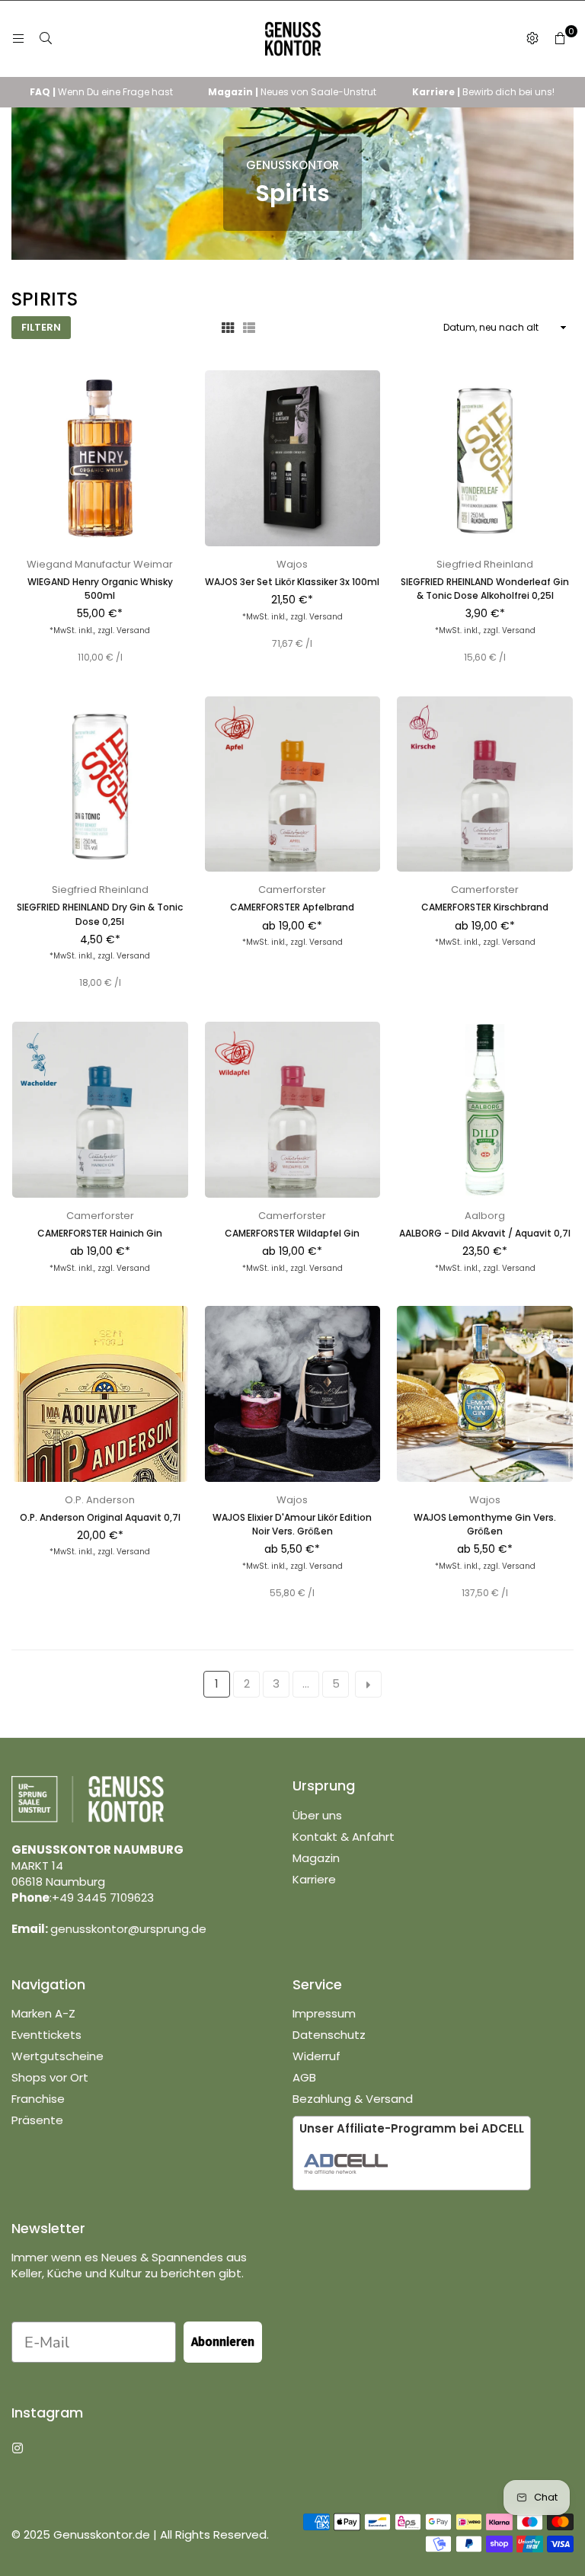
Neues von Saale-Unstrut (292, 92)
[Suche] (46, 38)
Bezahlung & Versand (353, 2099)
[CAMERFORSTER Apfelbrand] (293, 784)
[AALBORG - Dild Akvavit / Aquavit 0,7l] (485, 1110)
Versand (133, 630)
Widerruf (316, 2056)
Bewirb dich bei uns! (483, 92)
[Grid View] (228, 328)
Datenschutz (329, 2035)
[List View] (249, 328)
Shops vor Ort (50, 2077)
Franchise (38, 2099)
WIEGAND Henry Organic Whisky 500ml (100, 589)
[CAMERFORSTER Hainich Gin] (100, 1110)
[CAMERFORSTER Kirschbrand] (485, 784)
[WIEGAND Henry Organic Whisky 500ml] (100, 458)
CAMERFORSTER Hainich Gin (100, 1233)
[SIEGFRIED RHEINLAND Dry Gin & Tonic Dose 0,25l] (100, 784)
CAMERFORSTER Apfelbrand (292, 907)
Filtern (41, 327)
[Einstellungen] (532, 39)
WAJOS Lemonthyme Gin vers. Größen (485, 1524)
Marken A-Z (43, 2013)
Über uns (317, 1815)
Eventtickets (46, 2035)
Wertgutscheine (58, 2056)
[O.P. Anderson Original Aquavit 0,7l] (100, 1394)
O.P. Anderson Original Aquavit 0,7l (100, 1517)
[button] (560, 39)
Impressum (324, 2013)
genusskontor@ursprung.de (128, 1929)
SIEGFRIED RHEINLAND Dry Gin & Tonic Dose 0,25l (100, 914)
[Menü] (18, 38)
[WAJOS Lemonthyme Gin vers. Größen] (485, 1394)
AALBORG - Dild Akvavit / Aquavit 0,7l (485, 1233)
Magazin (316, 1858)
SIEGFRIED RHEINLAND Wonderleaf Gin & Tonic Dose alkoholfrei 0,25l (485, 589)
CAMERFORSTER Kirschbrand (485, 907)
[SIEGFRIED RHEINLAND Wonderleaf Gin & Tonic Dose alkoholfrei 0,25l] (485, 458)
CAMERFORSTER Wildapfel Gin (292, 1233)
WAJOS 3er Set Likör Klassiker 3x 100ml (292, 582)
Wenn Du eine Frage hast (101, 92)
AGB (304, 2077)
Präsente (37, 2120)
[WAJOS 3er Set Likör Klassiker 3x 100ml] (293, 458)
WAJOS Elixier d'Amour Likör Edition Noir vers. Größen (292, 1524)
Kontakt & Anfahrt (344, 1837)
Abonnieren (223, 2342)
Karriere (314, 1879)
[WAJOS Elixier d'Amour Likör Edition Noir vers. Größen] (293, 1394)
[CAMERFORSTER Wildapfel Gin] (293, 1110)
